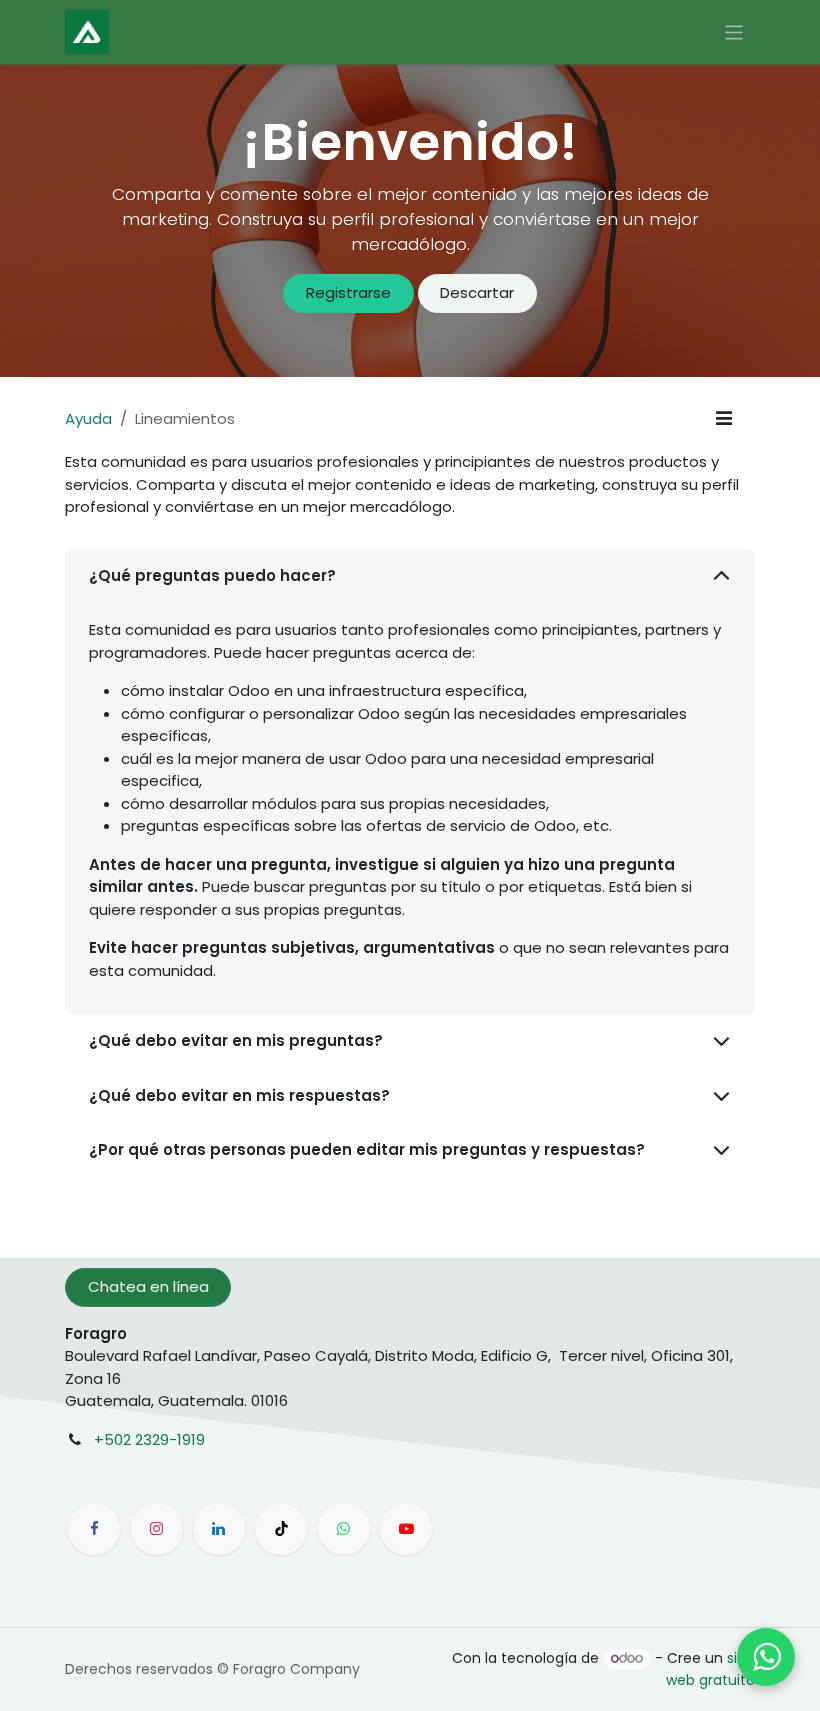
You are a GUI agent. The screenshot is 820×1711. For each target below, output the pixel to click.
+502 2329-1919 (149, 1439)
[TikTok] (281, 1529)
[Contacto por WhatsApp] (766, 1657)
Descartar (477, 292)
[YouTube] (406, 1529)
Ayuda (88, 418)
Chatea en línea (148, 1286)
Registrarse (348, 292)
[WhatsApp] (344, 1529)
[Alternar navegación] (734, 31)
